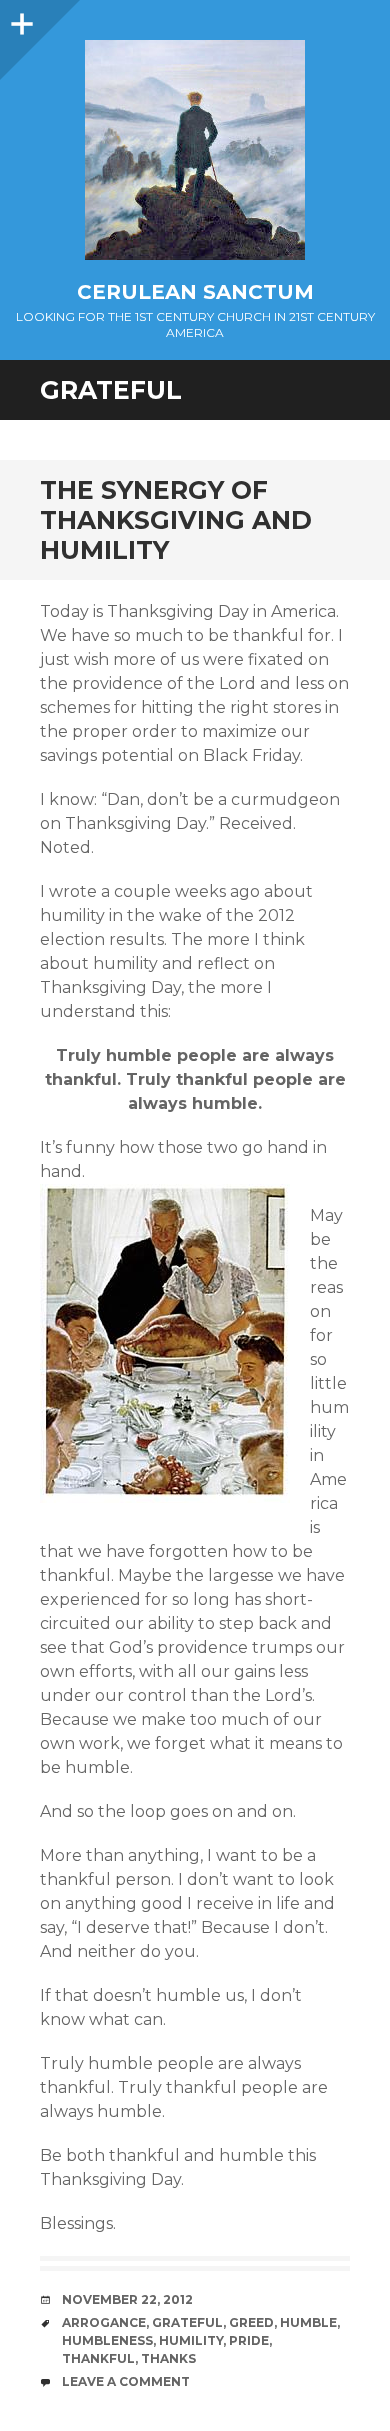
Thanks (168, 2358)
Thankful (98, 2358)
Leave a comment (126, 2381)
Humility (191, 2340)
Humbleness (107, 2340)
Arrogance (104, 2322)
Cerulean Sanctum (195, 292)
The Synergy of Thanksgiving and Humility (176, 520)
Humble (308, 2322)
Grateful (187, 2322)
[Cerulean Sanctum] (195, 150)
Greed (251, 2322)
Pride (249, 2340)
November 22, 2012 (127, 2299)
